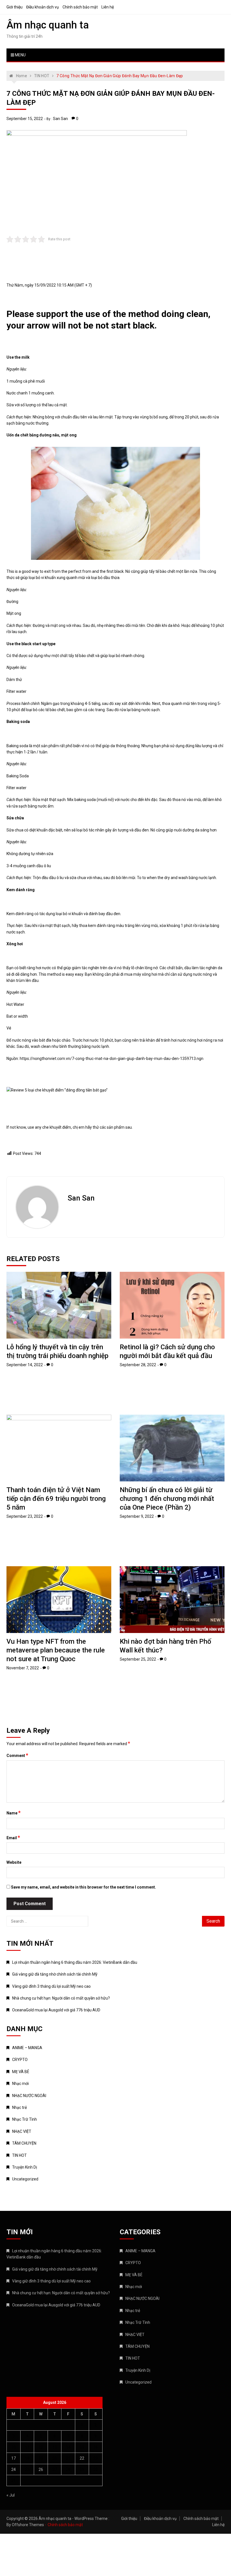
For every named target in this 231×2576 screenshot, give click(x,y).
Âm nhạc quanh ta (48, 25)
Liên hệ (108, 7)
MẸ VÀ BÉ (21, 2072)
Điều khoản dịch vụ (43, 7)
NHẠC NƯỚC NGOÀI (29, 2096)
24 (14, 2470)
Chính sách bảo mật (80, 7)
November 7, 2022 (23, 1668)
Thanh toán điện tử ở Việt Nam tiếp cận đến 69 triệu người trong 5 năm (56, 1499)
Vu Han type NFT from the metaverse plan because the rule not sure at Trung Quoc (56, 1650)
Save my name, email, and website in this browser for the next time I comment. (84, 1887)
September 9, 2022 (137, 1516)
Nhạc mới (20, 2084)
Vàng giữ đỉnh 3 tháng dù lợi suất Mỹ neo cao (51, 1986)
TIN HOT (19, 2155)
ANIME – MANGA (27, 2048)
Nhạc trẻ (19, 2107)
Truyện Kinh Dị (25, 2167)
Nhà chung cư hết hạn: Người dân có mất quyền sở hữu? (61, 1998)
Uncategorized (25, 2179)
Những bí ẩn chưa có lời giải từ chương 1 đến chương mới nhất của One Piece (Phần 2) (167, 1499)
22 (82, 2458)
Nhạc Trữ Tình (25, 2119)
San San (60, 119)
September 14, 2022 (25, 1365)
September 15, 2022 (25, 119)
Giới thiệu (15, 7)
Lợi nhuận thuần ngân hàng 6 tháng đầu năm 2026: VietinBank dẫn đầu (75, 1962)
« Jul (11, 2495)
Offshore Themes (28, 2525)
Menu (20, 55)
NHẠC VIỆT (22, 2131)
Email (13, 1838)
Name (14, 1813)
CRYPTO (20, 2060)
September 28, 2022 (138, 1365)
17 (14, 2458)
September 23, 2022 (25, 1516)
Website (14, 1862)
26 (41, 2470)
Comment (17, 1755)
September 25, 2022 (138, 1659)
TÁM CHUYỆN (24, 2143)
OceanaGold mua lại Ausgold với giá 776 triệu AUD (56, 2010)
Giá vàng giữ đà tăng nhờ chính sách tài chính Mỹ (55, 1974)
